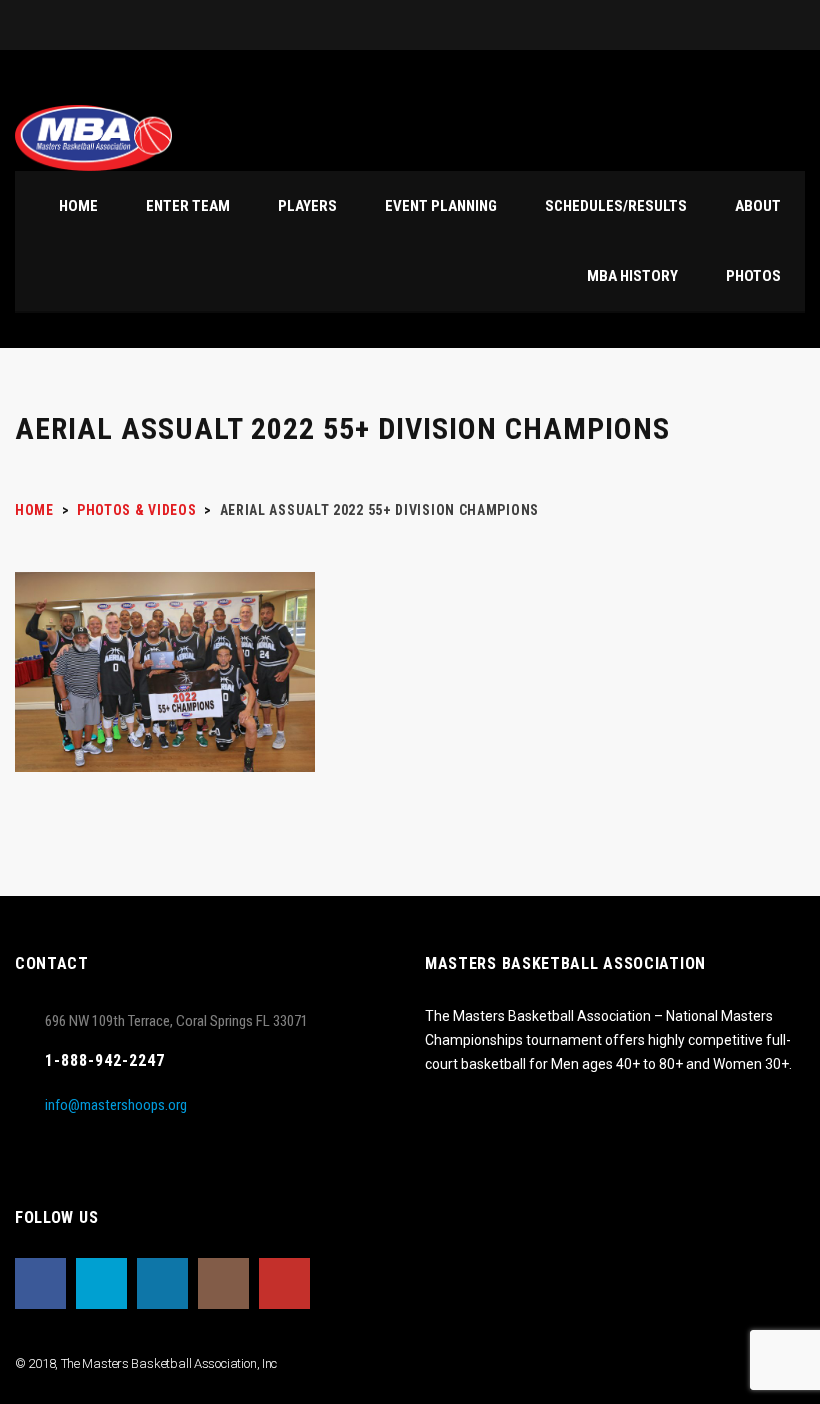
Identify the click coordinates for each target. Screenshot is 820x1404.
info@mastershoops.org (116, 1105)
